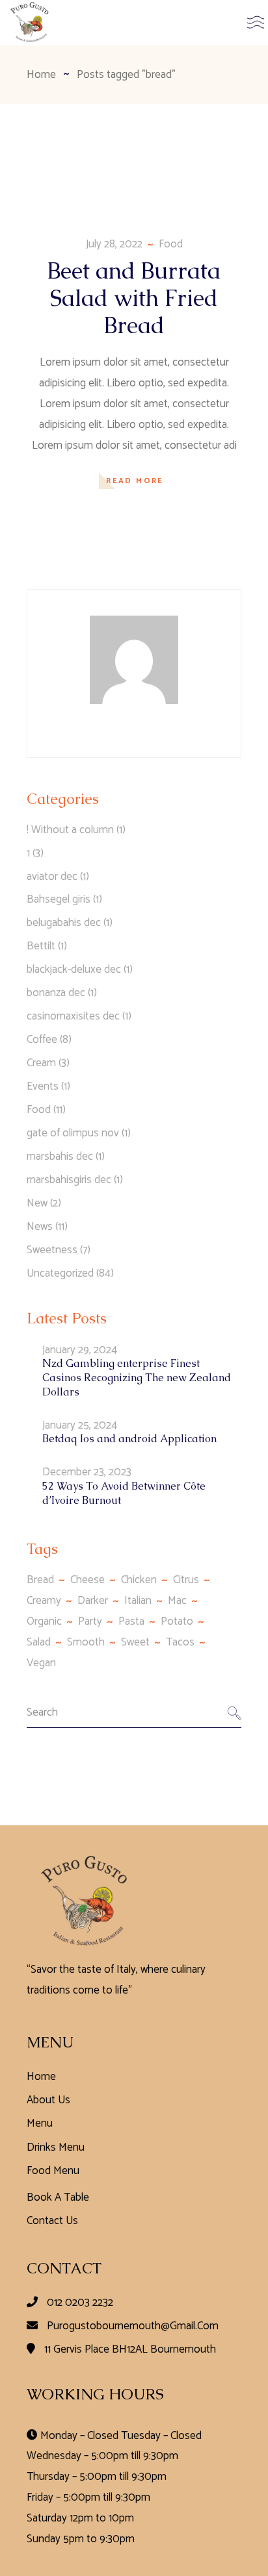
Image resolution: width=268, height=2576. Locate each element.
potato (177, 1621)
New (37, 1203)
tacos (180, 1642)
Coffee (42, 1040)
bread (40, 1580)
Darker (93, 1601)
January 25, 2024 (80, 1425)
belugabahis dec (64, 923)
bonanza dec (56, 993)
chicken (139, 1580)
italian (138, 1601)
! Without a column (70, 830)
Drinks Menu (56, 2147)
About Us (48, 2100)
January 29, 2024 (80, 1350)
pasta (131, 1621)
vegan (41, 1663)
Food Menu (53, 2171)
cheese (87, 1580)
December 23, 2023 (87, 1472)
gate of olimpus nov (73, 1133)
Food (171, 244)
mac (177, 1601)
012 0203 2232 (80, 2303)
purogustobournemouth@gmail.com (133, 2326)
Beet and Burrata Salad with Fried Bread (134, 298)
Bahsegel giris (59, 899)
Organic (44, 1621)
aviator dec (52, 877)
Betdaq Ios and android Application (129, 1439)
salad (39, 1642)
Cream (41, 1063)
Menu (40, 2123)
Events (43, 1086)
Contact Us (52, 2221)
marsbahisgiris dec (69, 1180)
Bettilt (41, 946)
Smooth (86, 1642)
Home (41, 2077)
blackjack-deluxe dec (74, 969)
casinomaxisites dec (73, 1016)
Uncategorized (60, 1273)
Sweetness (52, 1250)
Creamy (44, 1601)
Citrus (186, 1580)
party (90, 1621)
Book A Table (58, 2197)
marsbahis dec (60, 1157)
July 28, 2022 (114, 244)
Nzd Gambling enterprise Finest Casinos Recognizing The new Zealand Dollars (137, 1378)
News (40, 1227)
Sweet (135, 1642)
